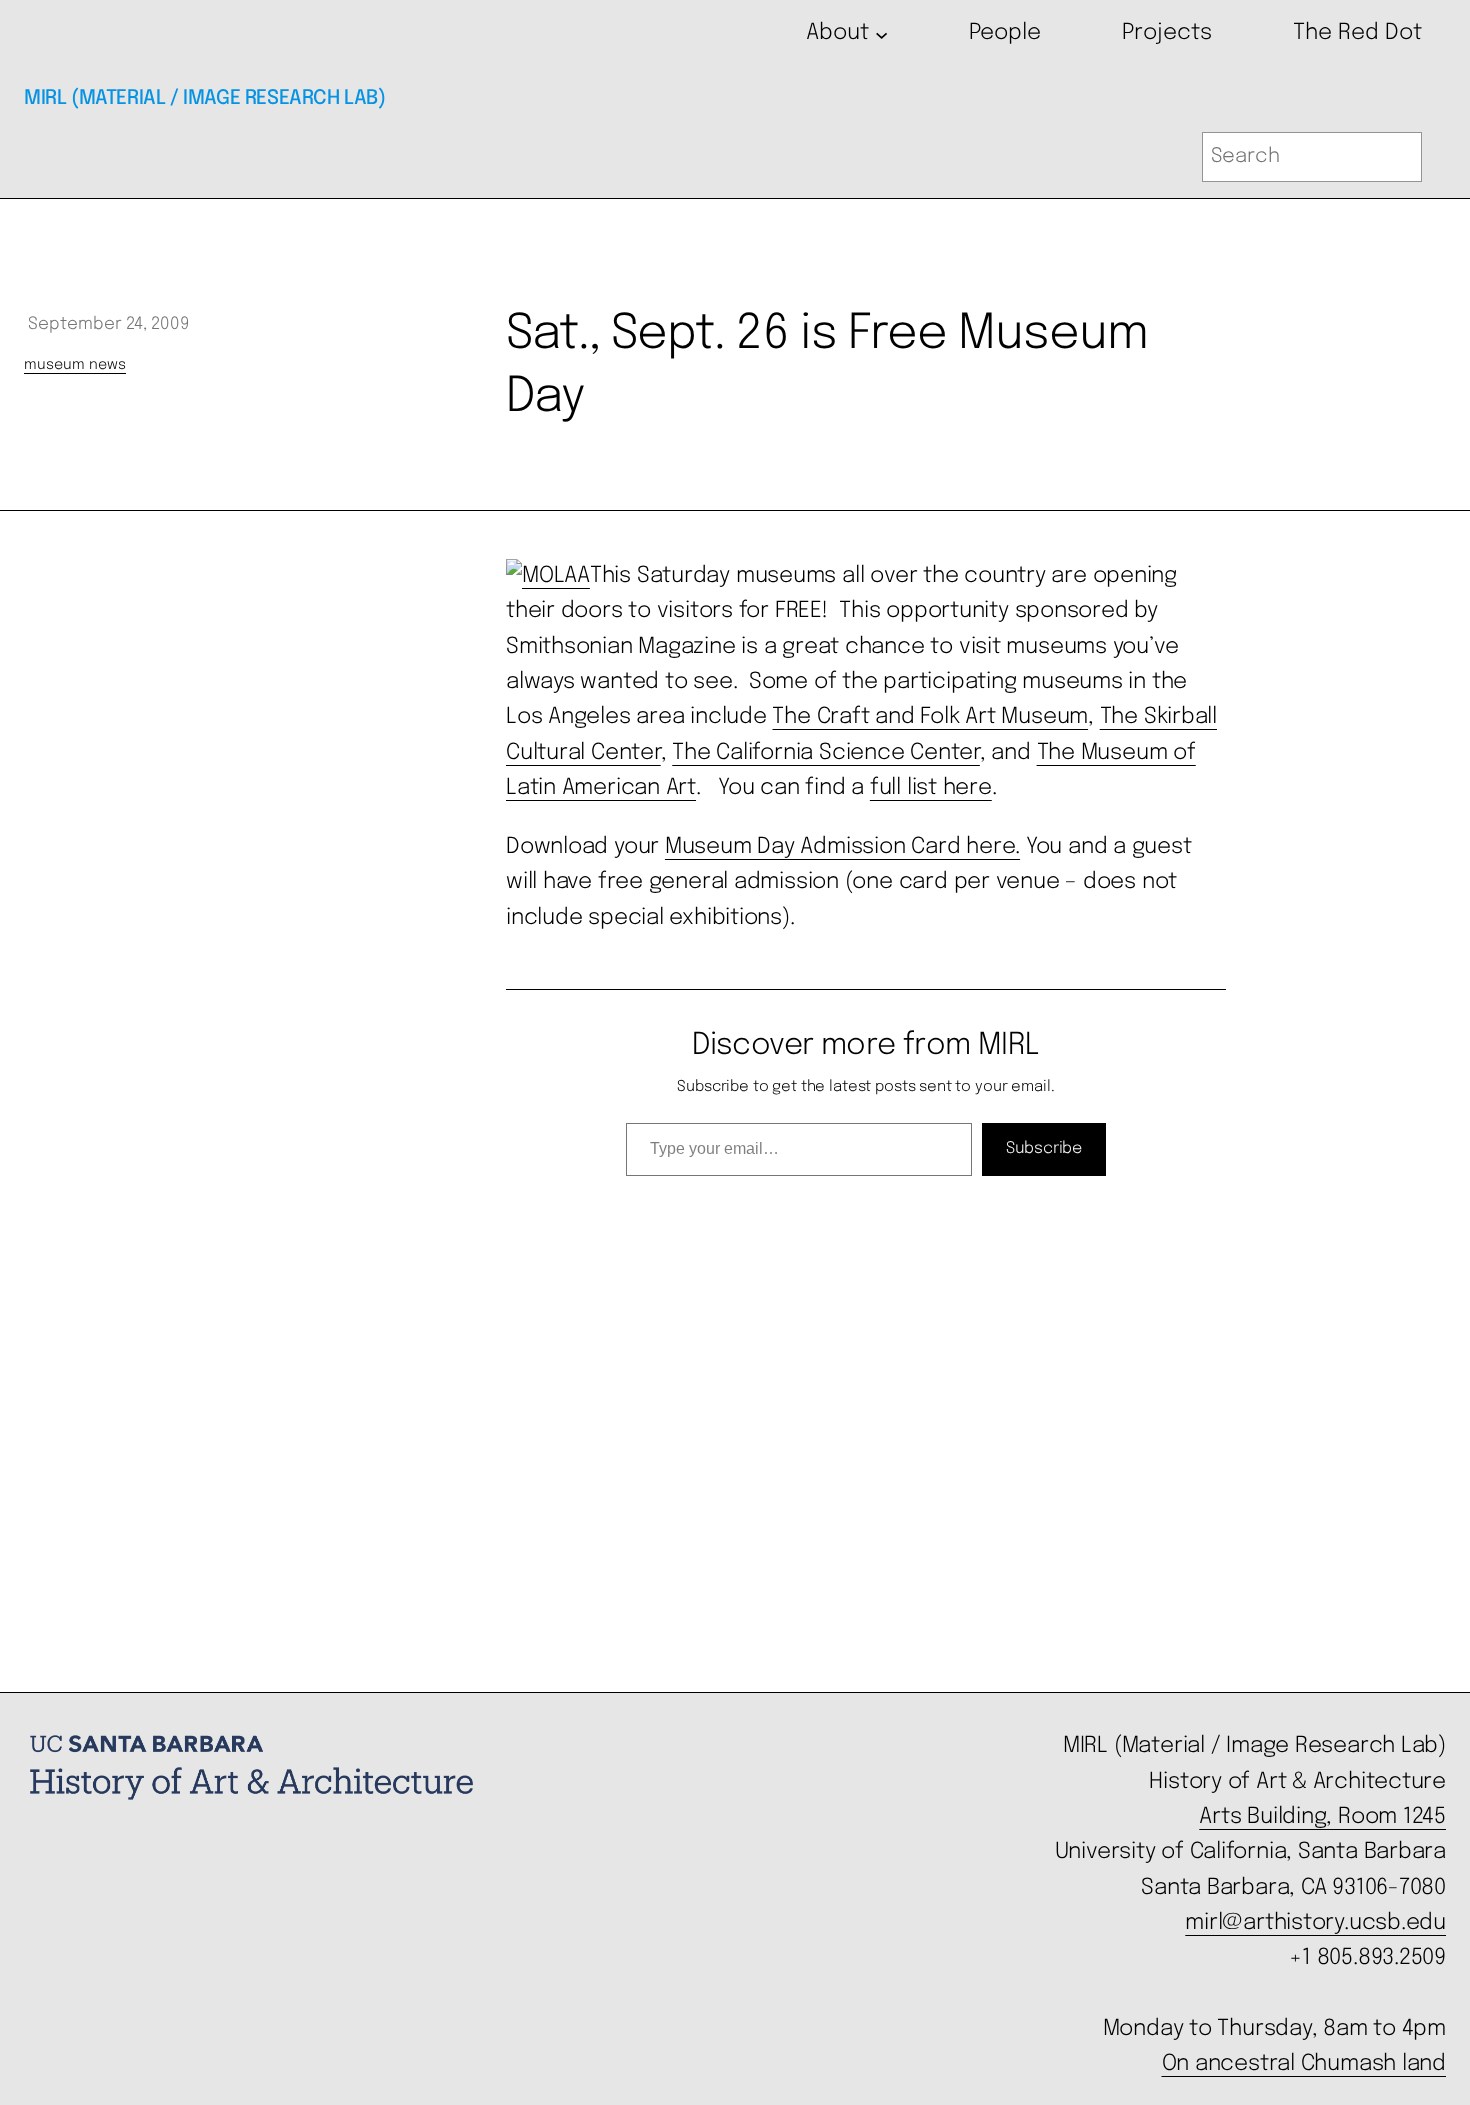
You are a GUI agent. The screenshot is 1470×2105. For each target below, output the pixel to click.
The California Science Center (826, 753)
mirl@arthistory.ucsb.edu (1315, 1923)
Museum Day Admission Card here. (842, 847)
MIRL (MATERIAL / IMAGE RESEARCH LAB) (205, 98)
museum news (75, 365)
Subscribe (1044, 1148)
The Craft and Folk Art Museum (930, 717)
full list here (931, 788)
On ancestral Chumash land (1304, 2064)
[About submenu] (881, 33)
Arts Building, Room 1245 (1322, 1817)
